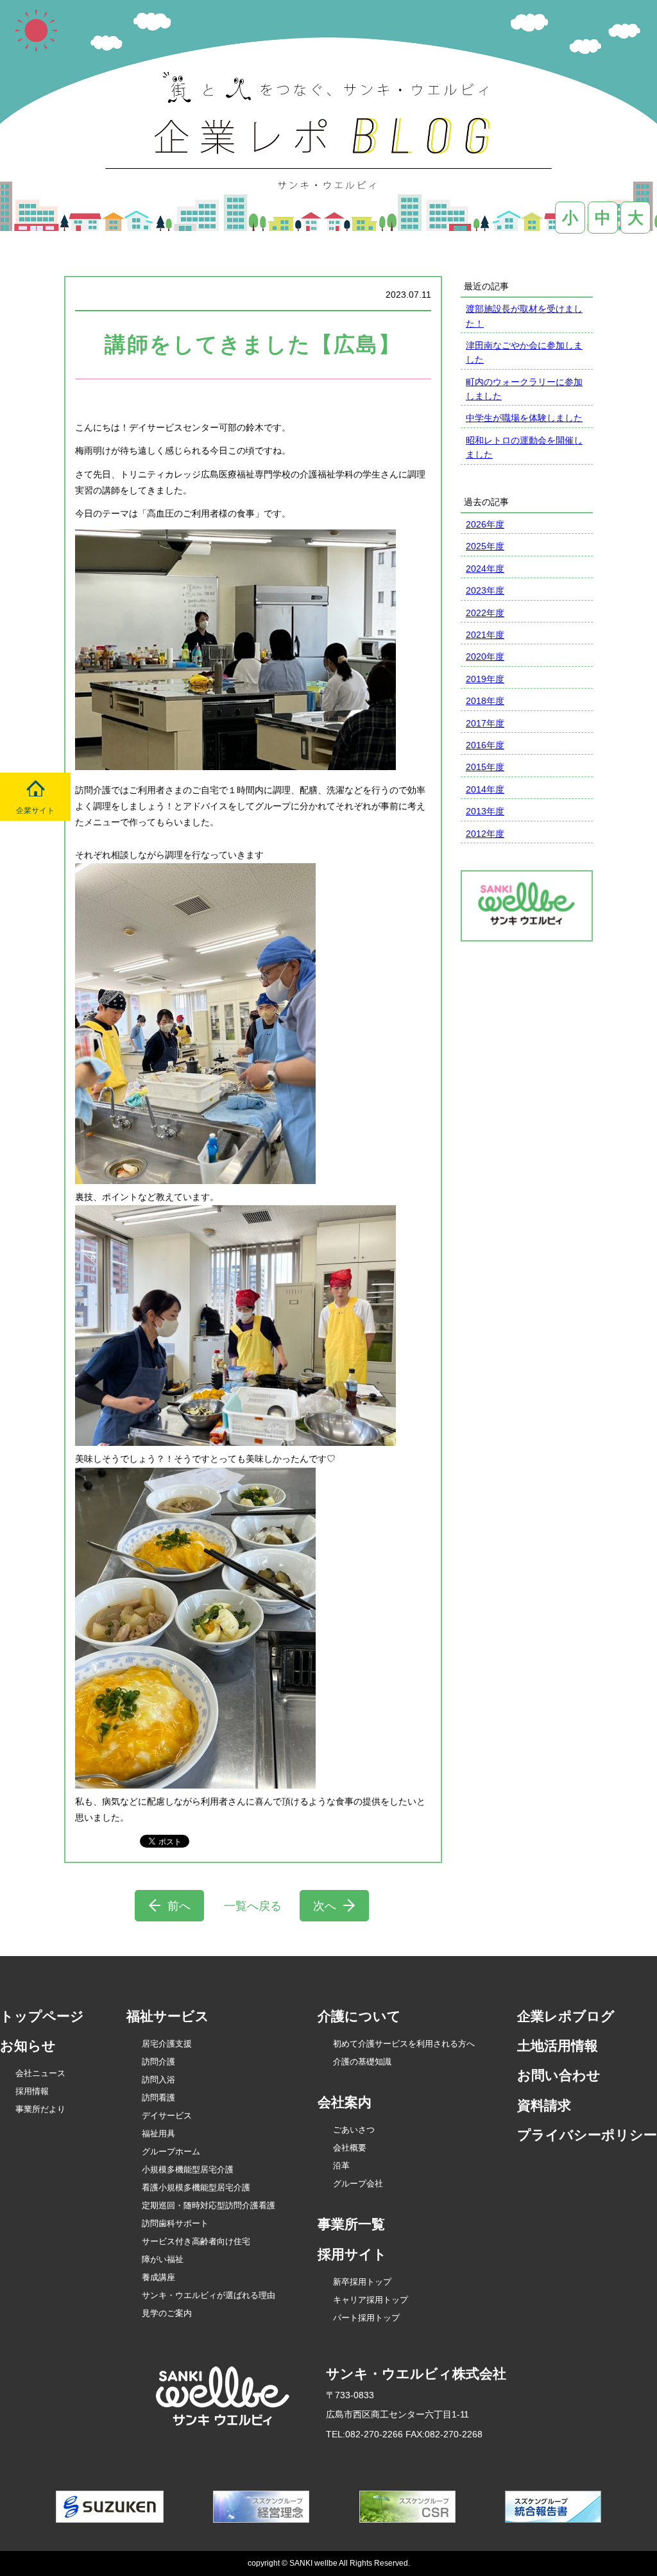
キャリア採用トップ (371, 2300)
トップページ (42, 2016)
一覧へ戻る (253, 1906)
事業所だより (40, 2109)
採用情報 (32, 2091)
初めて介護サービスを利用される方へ (404, 2044)
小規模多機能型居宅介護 (188, 2169)
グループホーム (171, 2151)
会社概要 (350, 2148)
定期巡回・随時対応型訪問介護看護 (209, 2205)
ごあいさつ (354, 2130)
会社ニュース (40, 2073)
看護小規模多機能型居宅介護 (196, 2187)
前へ (179, 1906)
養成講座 (158, 2277)
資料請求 (544, 2105)
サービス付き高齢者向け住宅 (196, 2241)
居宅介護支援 (167, 2044)
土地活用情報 (558, 2046)
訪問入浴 (158, 2080)
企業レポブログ (566, 2016)
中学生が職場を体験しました (524, 418)
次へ (325, 1906)
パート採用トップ (366, 2318)
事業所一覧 (351, 2224)
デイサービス (167, 2116)
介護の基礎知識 (362, 2062)
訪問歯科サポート (175, 2223)
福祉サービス (168, 2016)
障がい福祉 (163, 2259)
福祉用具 (158, 2134)
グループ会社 (358, 2184)
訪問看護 (158, 2098)
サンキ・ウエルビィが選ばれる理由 (209, 2295)
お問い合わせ (559, 2075)
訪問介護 (158, 2062)
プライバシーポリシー (587, 2135)
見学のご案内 (167, 2313)
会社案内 (345, 2102)
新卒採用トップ (362, 2282)
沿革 (341, 2166)
